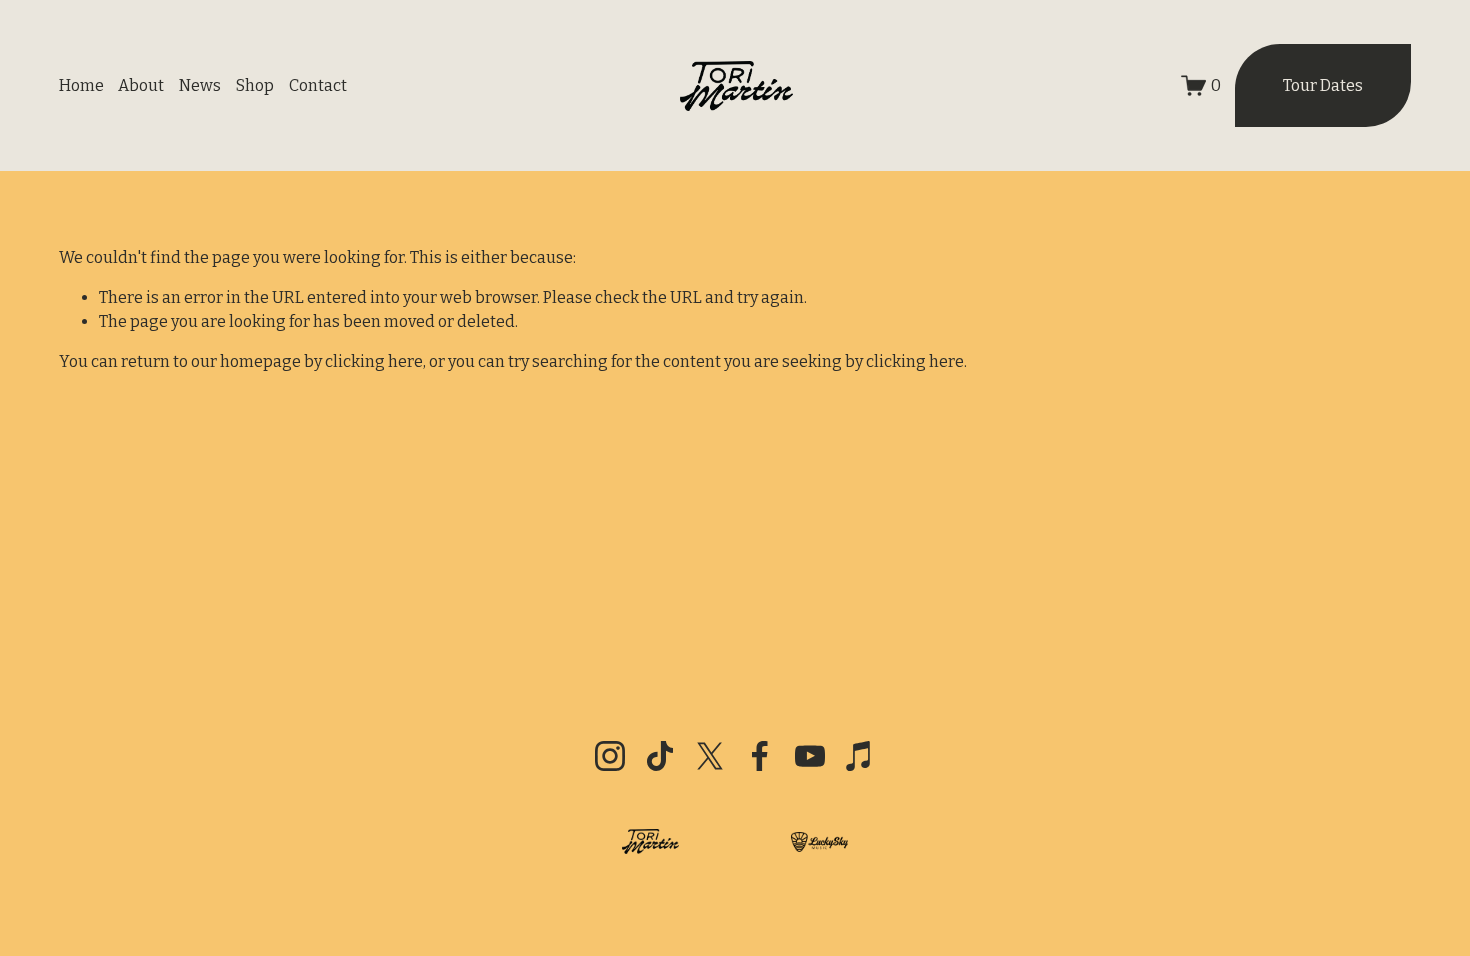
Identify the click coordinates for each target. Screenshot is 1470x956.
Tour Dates (1323, 85)
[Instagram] (610, 756)
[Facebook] (760, 756)
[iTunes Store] (860, 756)
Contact (318, 85)
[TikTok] (660, 756)
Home (81, 85)
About (141, 85)
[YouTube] (810, 756)
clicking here (374, 361)
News (200, 85)
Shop (255, 85)
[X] (710, 756)
